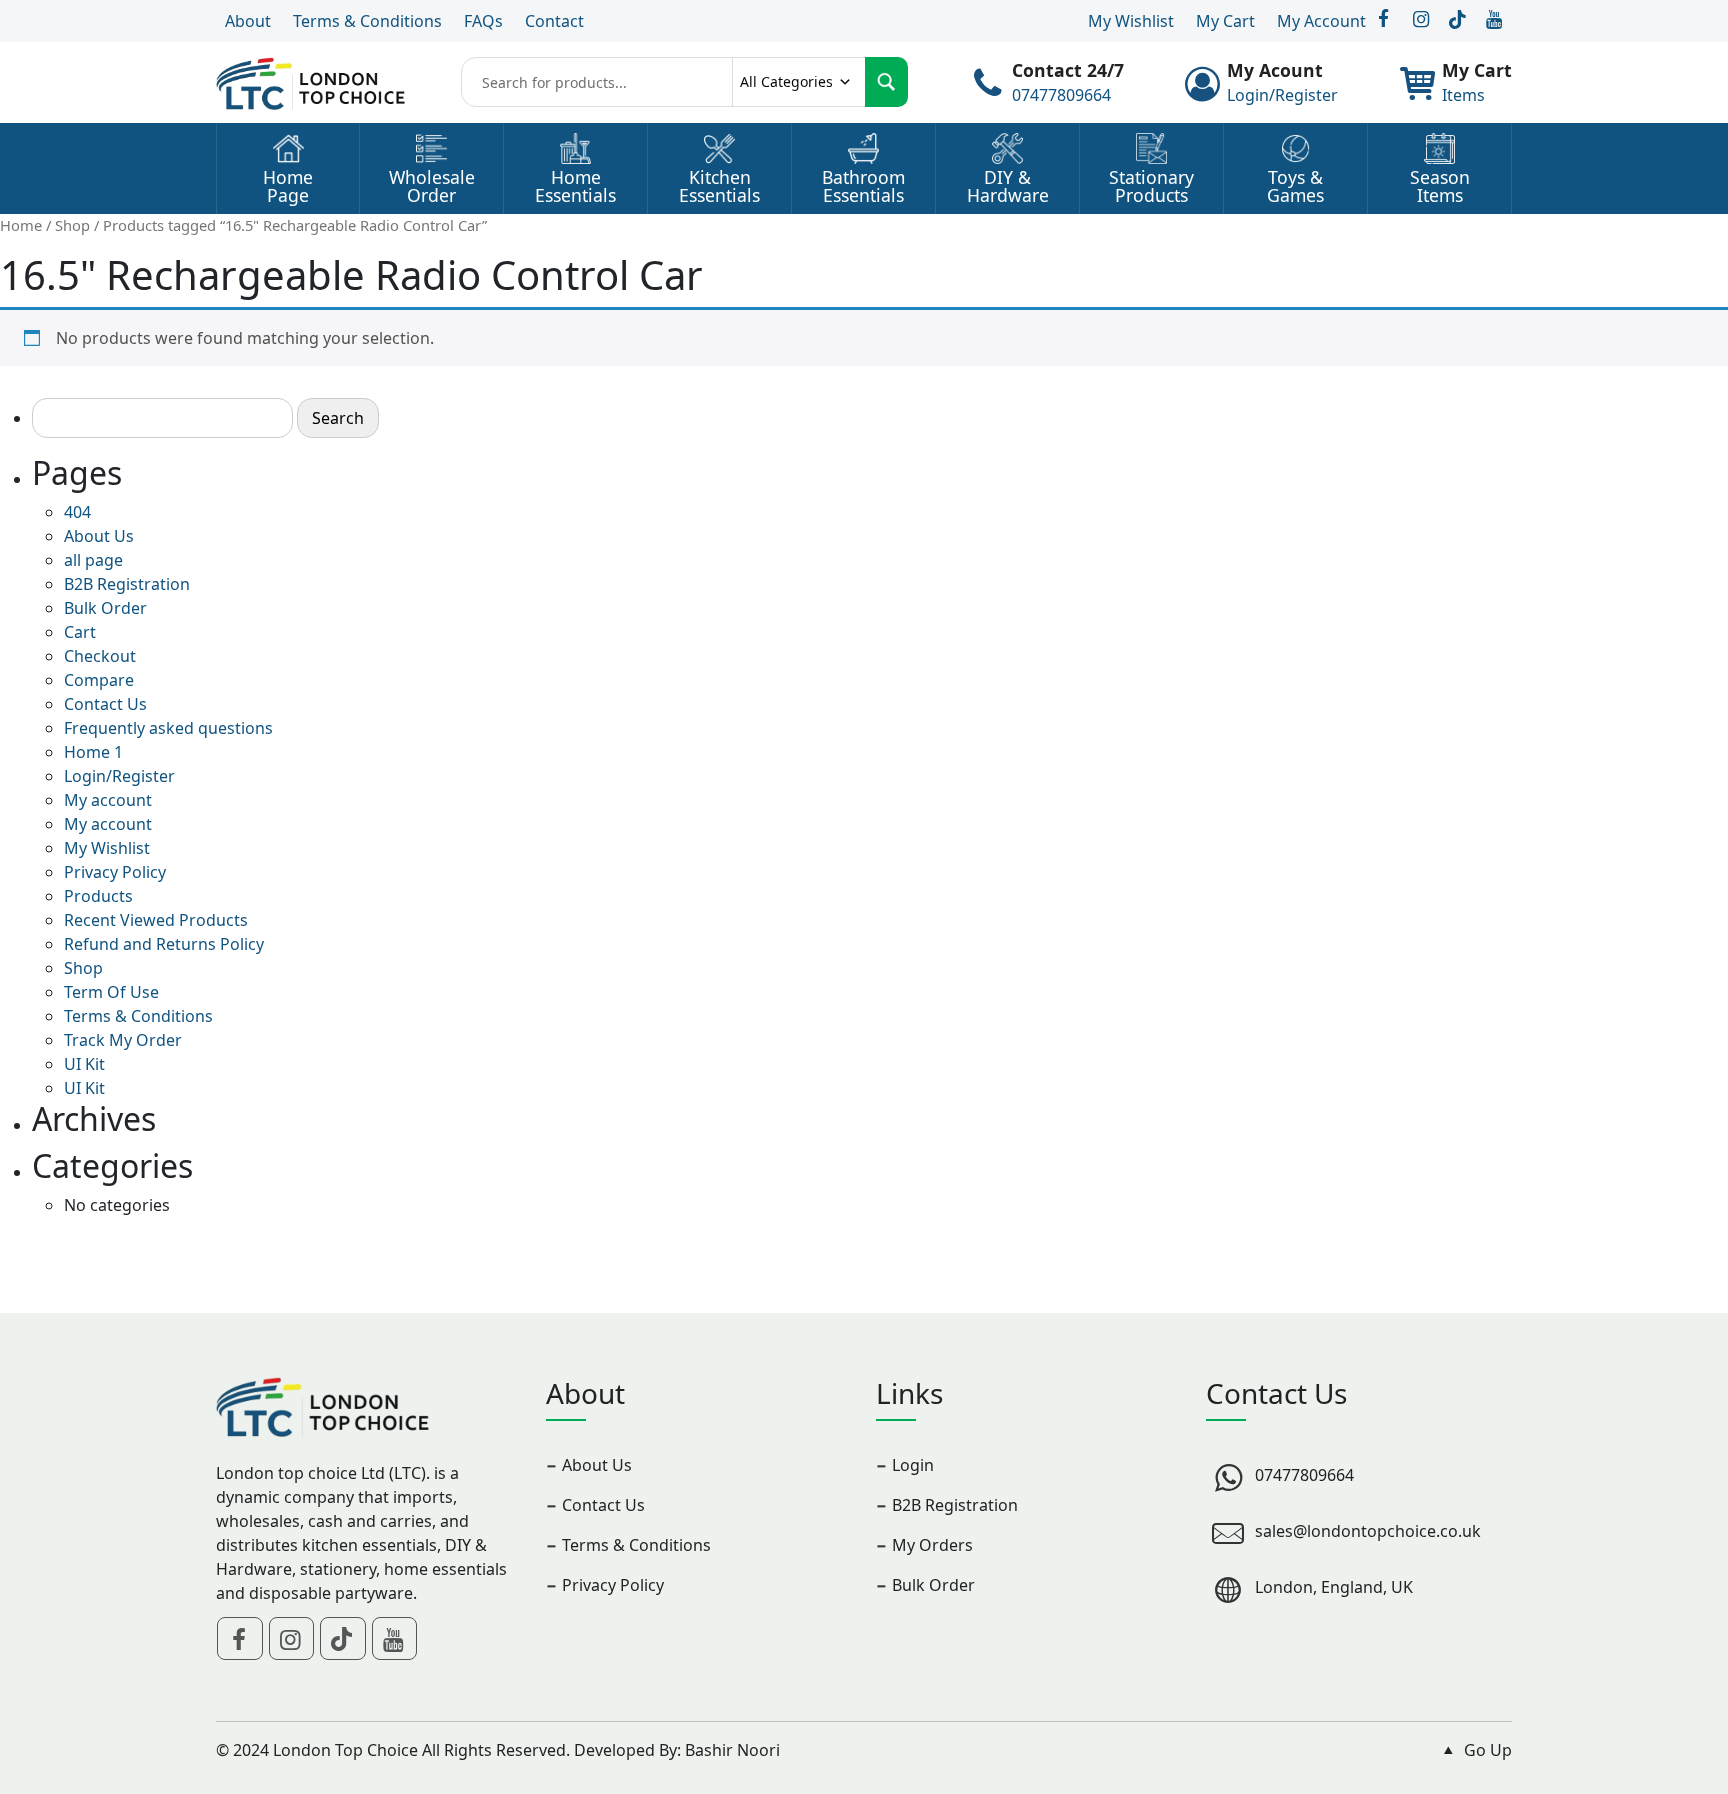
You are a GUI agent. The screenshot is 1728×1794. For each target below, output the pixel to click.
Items (1463, 95)
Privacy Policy (115, 872)
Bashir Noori (732, 1750)
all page (93, 560)
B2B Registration (127, 584)
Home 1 (93, 752)
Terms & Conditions (367, 21)
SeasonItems (1440, 186)
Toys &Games (1295, 186)
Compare (99, 680)
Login (913, 1465)
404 (77, 512)
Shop (72, 225)
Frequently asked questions (168, 728)
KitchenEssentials (719, 186)
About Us (99, 536)
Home (21, 225)
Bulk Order (105, 608)
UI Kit (84, 1064)
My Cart (1225, 21)
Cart (80, 632)
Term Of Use (111, 992)
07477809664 (1061, 95)
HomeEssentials (575, 186)
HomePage (288, 186)
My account (108, 800)
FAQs (483, 21)
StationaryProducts (1151, 186)
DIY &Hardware (1008, 186)
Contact (554, 21)
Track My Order (123, 1040)
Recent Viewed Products (156, 920)
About (248, 21)
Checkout (100, 656)
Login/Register (1282, 95)
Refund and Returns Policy (164, 944)
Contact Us (105, 704)
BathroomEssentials (863, 186)
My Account (1321, 21)
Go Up (1486, 1750)
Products (98, 896)
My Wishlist (1131, 21)
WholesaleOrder (432, 186)
